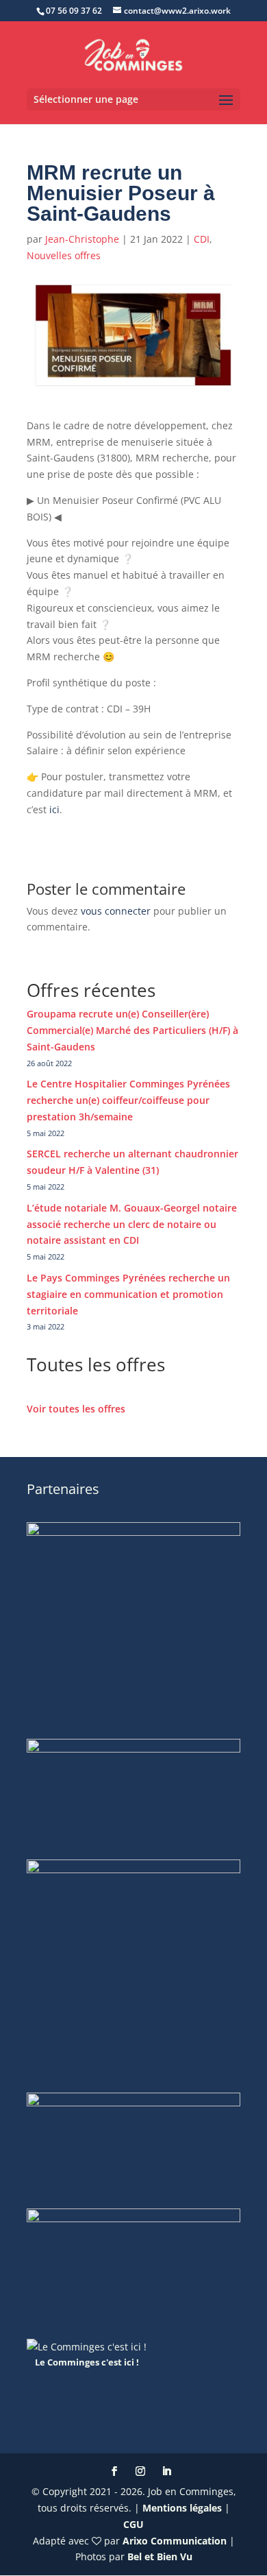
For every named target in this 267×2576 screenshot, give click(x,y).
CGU (133, 2524)
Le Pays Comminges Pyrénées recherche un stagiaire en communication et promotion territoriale (128, 1294)
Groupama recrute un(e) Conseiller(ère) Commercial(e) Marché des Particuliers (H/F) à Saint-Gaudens (132, 1030)
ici (54, 809)
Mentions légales (182, 2508)
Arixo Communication (175, 2541)
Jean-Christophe (82, 239)
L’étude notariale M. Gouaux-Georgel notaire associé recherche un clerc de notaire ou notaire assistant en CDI (132, 1224)
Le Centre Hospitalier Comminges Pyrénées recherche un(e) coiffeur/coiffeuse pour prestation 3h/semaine (128, 1100)
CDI (202, 239)
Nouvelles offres (64, 255)
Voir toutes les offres (76, 1409)
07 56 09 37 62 (74, 11)
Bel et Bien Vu (160, 2556)
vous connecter (116, 911)
